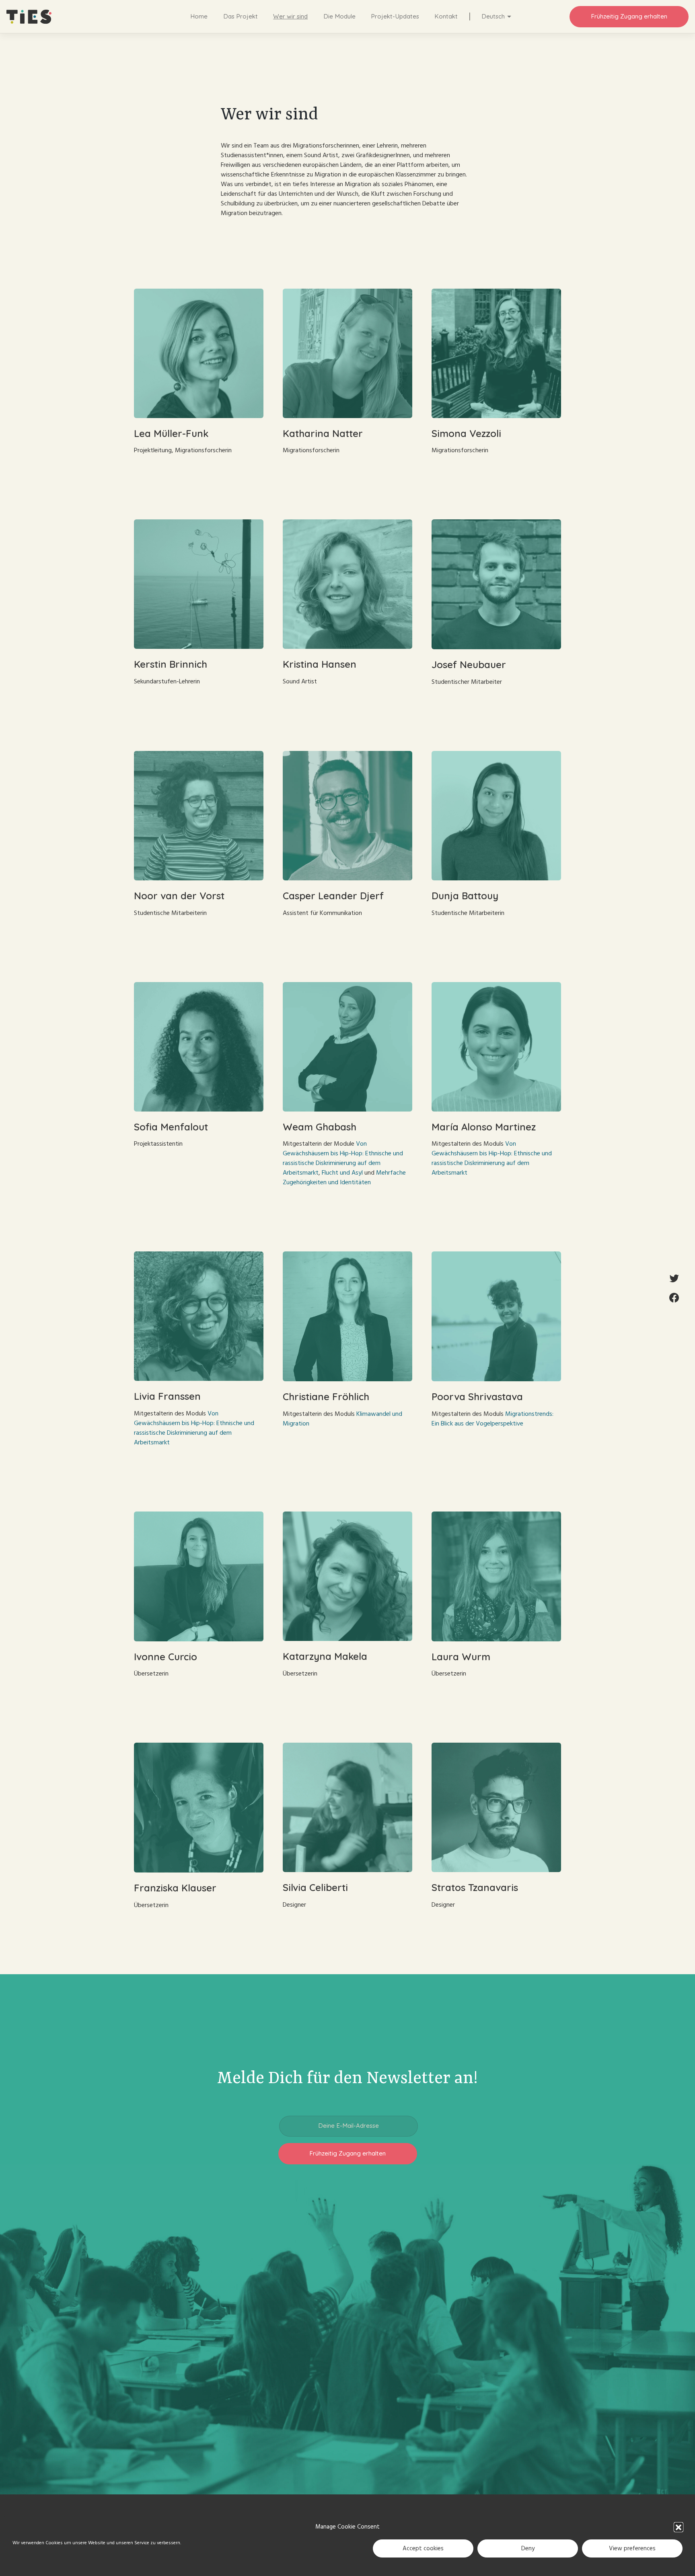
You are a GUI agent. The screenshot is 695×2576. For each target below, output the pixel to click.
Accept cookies (423, 2548)
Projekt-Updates (395, 16)
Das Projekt (241, 16)
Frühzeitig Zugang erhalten (629, 16)
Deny (528, 2548)
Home (199, 16)
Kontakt (446, 16)
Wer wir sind (290, 16)
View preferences (632, 2548)
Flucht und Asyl (342, 1173)
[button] (679, 2527)
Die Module (339, 16)
